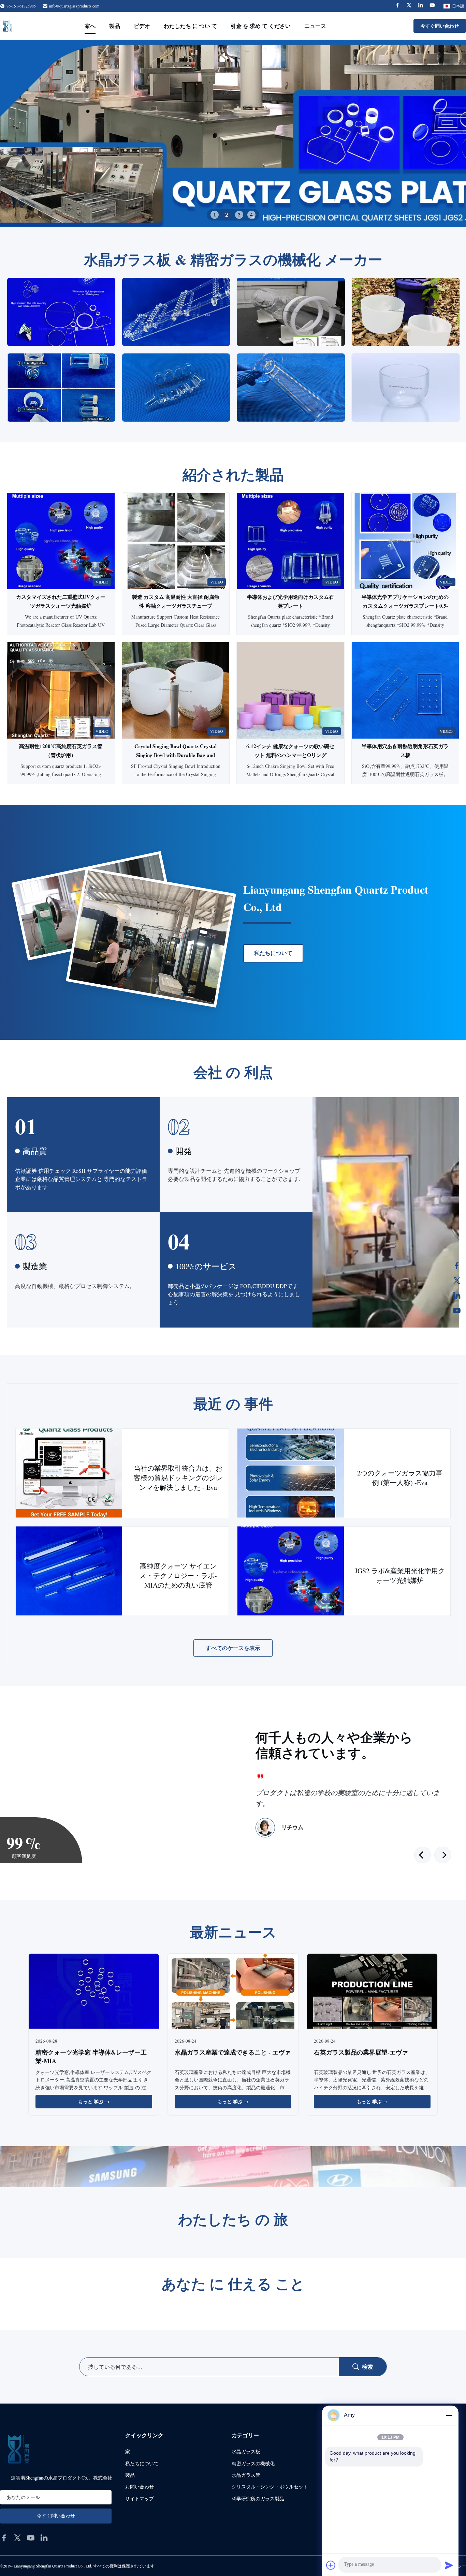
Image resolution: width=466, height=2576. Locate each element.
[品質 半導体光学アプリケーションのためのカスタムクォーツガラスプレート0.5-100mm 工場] (405, 541)
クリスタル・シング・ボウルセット (270, 2487)
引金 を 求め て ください (261, 26)
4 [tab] (251, 215)
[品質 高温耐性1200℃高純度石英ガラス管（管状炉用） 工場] (61, 690)
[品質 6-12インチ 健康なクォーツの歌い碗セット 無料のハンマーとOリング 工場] (290, 690)
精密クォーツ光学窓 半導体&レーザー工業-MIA (91, 2056)
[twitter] (17, 2538)
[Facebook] (397, 6)
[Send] (449, 2565)
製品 (115, 26)
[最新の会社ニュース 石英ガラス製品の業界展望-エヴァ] (372, 1992)
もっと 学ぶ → (94, 2101)
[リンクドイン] (457, 1295)
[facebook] (4, 2538)
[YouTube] (457, 1310)
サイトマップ (140, 2498)
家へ (90, 26)
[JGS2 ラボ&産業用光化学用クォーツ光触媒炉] (291, 1571)
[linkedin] (44, 2538)
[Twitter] (409, 6)
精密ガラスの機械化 (253, 2463)
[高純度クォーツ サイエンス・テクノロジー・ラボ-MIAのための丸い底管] (69, 1571)
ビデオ (142, 26)
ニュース (315, 26)
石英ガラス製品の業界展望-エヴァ (361, 2052)
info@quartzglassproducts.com (74, 6)
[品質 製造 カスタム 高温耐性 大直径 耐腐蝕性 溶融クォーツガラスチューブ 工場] (176, 541)
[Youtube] (432, 6)
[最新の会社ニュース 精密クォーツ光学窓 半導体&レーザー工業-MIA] (94, 1992)
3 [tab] (239, 215)
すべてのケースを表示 (233, 1648)
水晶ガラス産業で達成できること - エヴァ (233, 2052)
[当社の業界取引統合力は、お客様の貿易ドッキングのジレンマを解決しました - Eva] (69, 1473)
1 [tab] (215, 215)
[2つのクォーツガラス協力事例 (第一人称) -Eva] (291, 1473)
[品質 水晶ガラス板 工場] (233, 134)
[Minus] (449, 2415)
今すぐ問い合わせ (440, 26)
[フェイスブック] (457, 1266)
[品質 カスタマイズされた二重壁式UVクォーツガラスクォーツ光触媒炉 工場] (61, 541)
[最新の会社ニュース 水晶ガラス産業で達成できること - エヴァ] (233, 1992)
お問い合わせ (140, 2487)
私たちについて (273, 953)
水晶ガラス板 (246, 2451)
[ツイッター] (457, 1281)
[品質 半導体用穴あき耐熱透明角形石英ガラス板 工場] (405, 690)
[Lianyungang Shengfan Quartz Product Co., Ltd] (7, 26)
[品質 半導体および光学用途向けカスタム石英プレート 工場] (290, 541)
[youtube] (31, 2538)
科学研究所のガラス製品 (258, 2498)
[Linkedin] (421, 6)
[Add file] (331, 2565)
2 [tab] (227, 215)
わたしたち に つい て (190, 26)
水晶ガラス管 (246, 2475)
